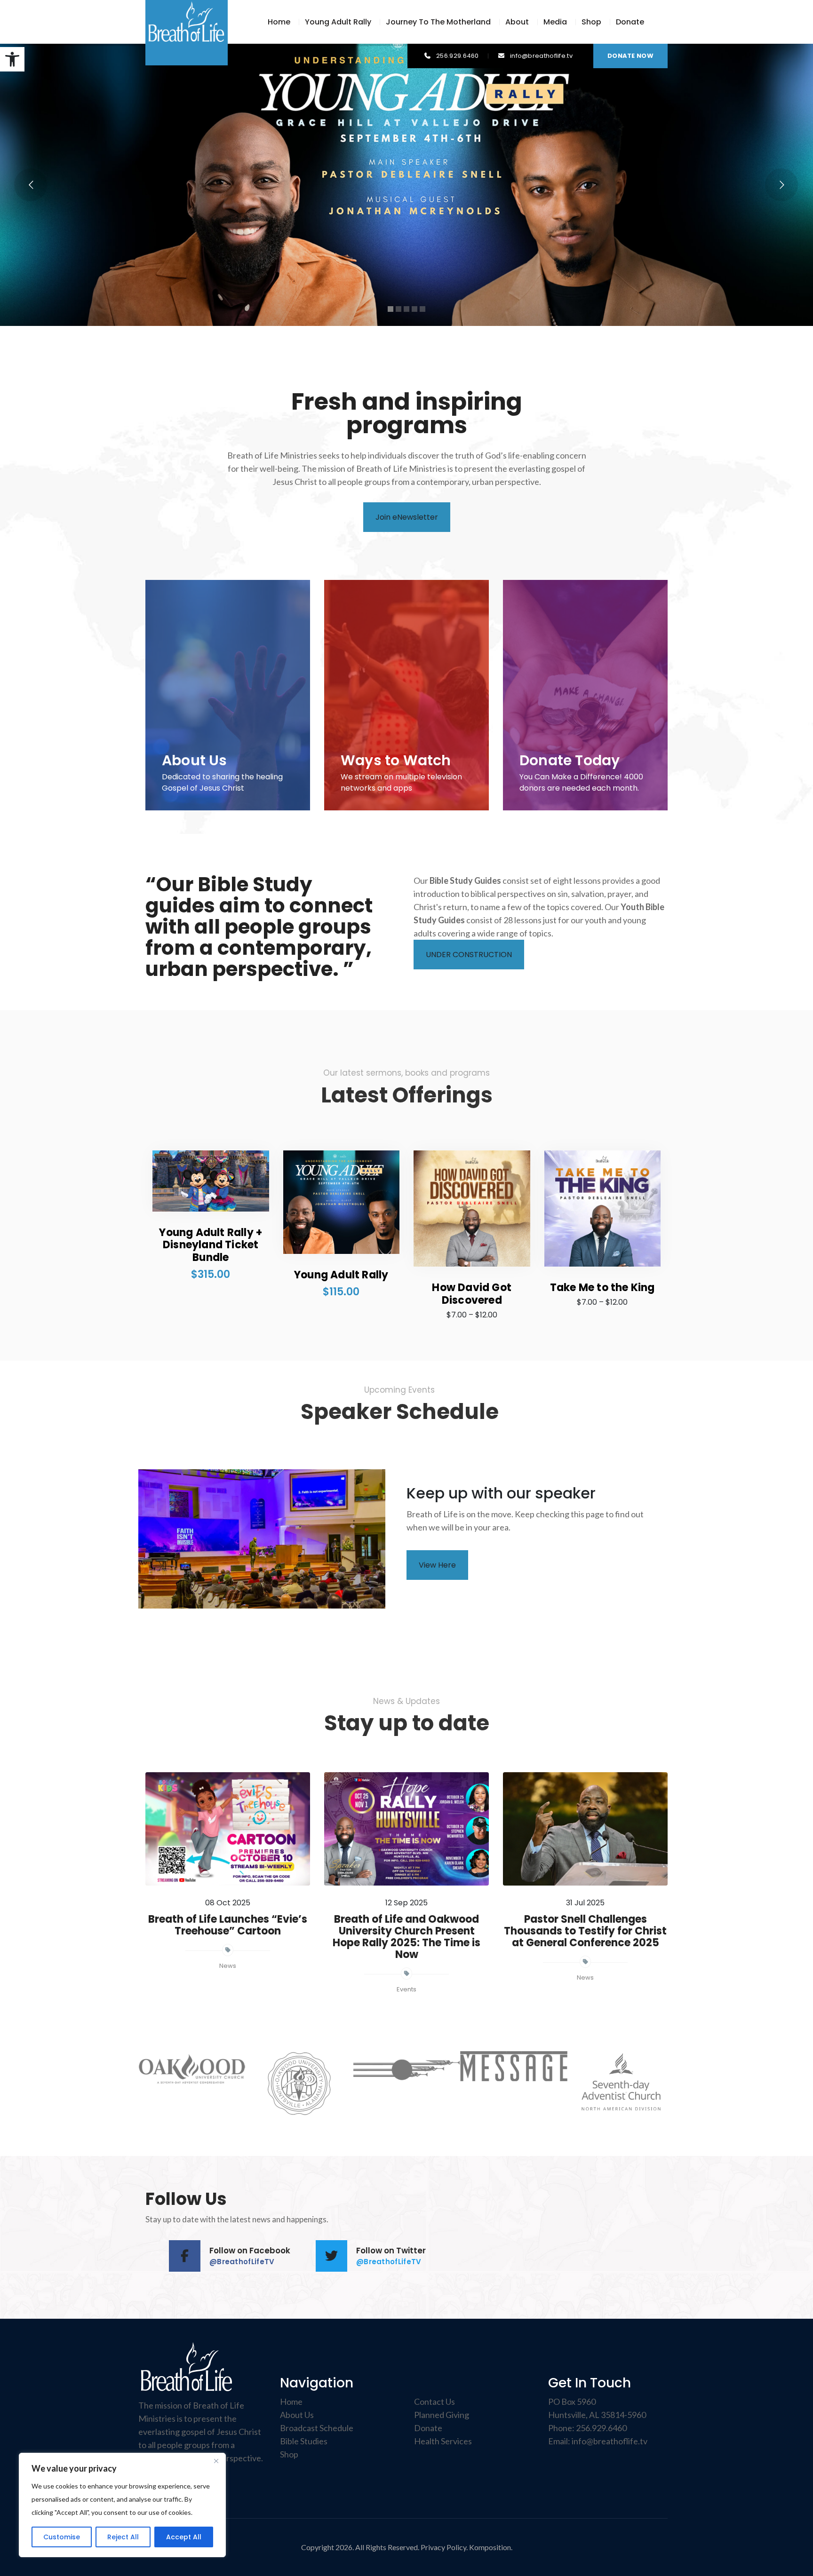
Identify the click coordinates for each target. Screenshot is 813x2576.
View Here (437, 1565)
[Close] (216, 2461)
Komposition (490, 2547)
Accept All (184, 2537)
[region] (122, 2505)
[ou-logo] (299, 2084)
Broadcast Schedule (317, 2428)
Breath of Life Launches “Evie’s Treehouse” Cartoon (228, 1925)
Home (279, 22)
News (228, 1966)
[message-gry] (514, 2066)
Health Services (443, 2441)
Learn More (407, 290)
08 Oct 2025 (228, 1903)
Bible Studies (304, 2441)
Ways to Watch (396, 760)
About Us (195, 760)
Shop (591, 22)
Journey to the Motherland (438, 22)
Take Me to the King (602, 1288)
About (517, 22)
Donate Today (570, 760)
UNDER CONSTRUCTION (469, 955)
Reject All (123, 2537)
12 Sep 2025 (406, 1903)
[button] (12, 59)
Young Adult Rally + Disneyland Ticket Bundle (211, 1245)
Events (406, 1989)
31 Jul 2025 (585, 1903)
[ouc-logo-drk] (192, 2069)
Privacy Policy (443, 2547)
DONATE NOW (630, 56)
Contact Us (434, 2402)
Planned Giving (442, 2415)
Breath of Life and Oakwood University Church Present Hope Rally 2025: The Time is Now (406, 1937)
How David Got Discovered (472, 1294)
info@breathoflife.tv (610, 2441)
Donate (630, 22)
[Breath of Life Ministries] (187, 21)
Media (555, 22)
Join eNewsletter (407, 517)
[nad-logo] (621, 2084)
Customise (62, 2537)
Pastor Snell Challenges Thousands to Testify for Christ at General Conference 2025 (585, 1931)
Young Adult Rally (338, 22)
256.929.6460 (601, 2428)
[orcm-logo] (406, 2069)
